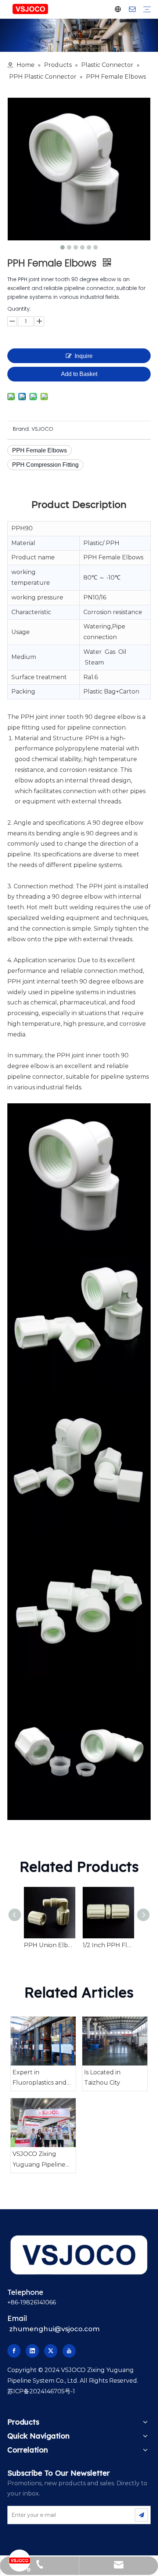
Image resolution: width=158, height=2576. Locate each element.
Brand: (21, 429)
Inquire (84, 356)
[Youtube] (69, 2351)
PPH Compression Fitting (45, 465)
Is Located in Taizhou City (102, 2078)
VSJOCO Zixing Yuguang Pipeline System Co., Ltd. (39, 2160)
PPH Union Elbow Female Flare (50, 1945)
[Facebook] (14, 2351)
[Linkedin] (32, 2351)
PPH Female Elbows (39, 450)
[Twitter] (51, 2351)
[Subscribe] (141, 2515)
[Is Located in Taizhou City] (115, 2041)
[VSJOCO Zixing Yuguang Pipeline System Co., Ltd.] (43, 2123)
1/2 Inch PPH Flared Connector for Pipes (108, 1945)
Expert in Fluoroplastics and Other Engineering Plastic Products (40, 2079)
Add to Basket (79, 374)
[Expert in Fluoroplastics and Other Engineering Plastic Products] (43, 2041)
